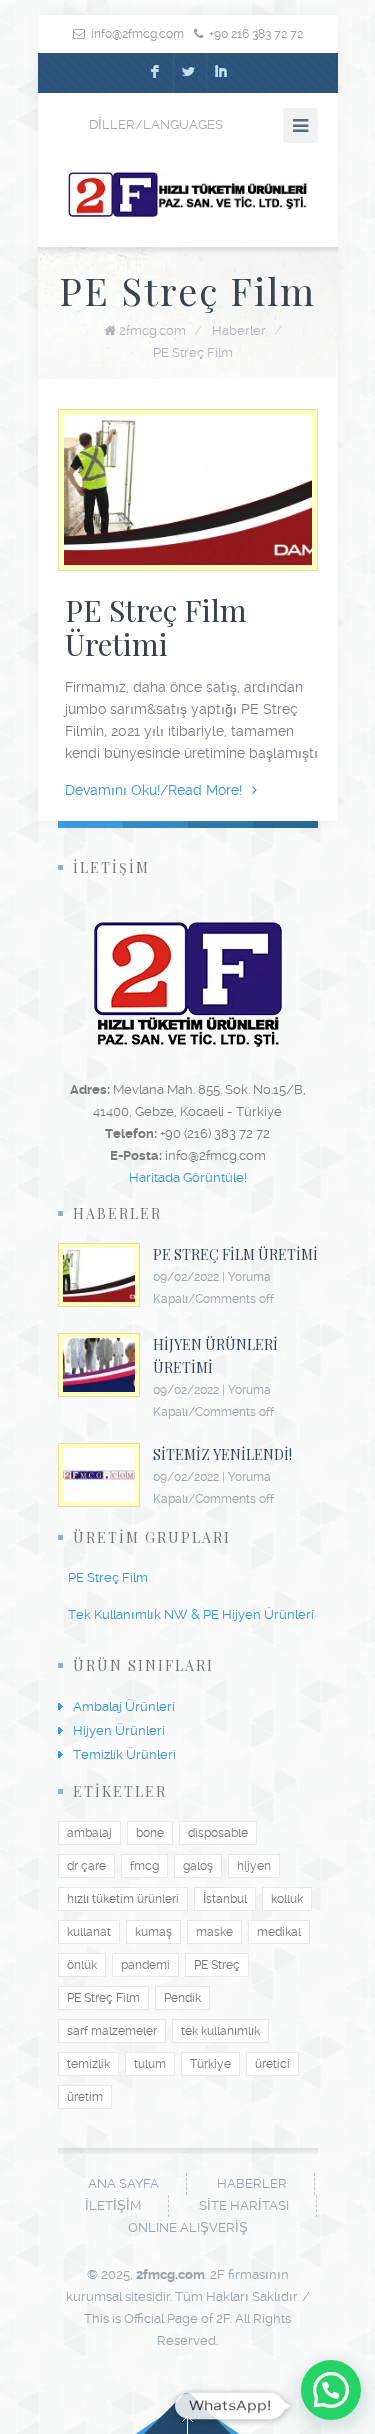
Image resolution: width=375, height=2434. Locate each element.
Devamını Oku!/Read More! (153, 790)
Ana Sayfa (123, 2183)
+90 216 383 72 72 (256, 34)
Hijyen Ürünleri (119, 1730)
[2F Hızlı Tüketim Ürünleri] (188, 194)
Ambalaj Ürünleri (124, 1706)
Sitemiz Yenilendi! (222, 1454)
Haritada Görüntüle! (188, 1177)
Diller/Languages (156, 124)
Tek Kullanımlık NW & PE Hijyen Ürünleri (191, 1614)
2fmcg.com (152, 330)
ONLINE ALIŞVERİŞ (188, 2227)
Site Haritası (244, 2205)
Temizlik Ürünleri (124, 1754)
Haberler (239, 330)
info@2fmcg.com (137, 34)
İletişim (113, 2205)
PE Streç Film (193, 352)
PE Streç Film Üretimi (156, 627)
